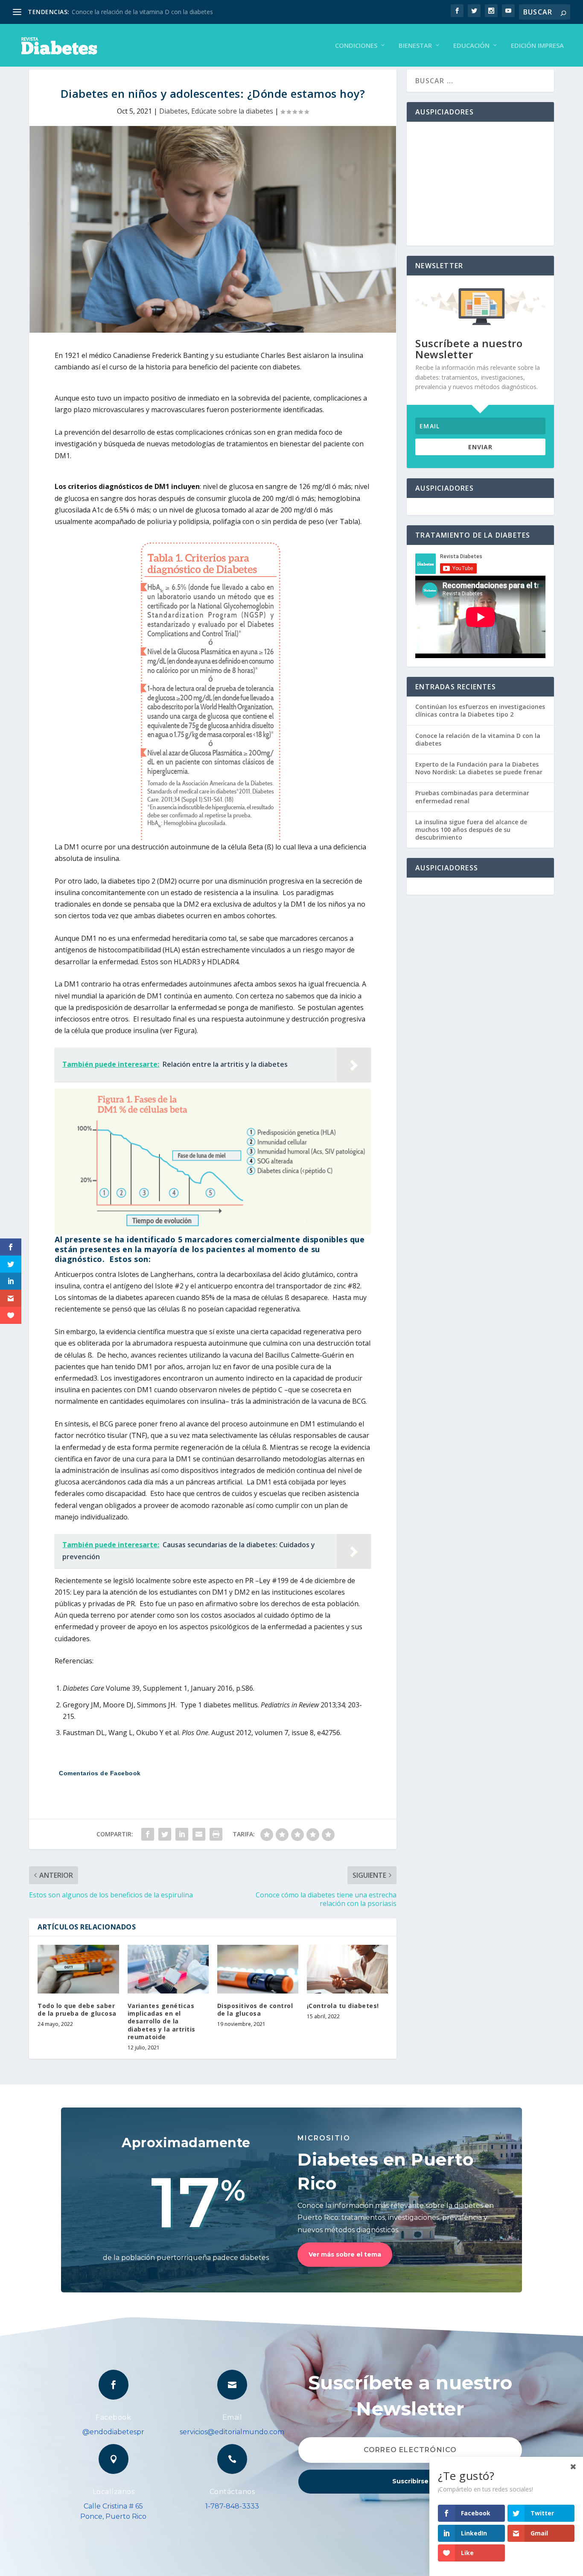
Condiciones (356, 46)
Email (232, 2417)
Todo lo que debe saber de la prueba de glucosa (77, 2010)
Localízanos (114, 2492)
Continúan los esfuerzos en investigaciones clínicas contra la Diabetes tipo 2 (480, 710)
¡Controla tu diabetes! (343, 2006)
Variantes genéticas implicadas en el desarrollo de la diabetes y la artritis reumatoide (162, 2021)
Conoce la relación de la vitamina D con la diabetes (142, 12)
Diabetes (173, 111)
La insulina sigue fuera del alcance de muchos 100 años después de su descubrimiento (471, 830)
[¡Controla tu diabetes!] (347, 1969)
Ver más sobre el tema (345, 2254)
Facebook (113, 2417)
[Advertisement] (480, 184)
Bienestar (415, 46)
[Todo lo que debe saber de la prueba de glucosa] (78, 1969)
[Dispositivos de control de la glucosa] (258, 1969)
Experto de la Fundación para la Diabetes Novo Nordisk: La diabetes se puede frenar (479, 768)
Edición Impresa (537, 46)
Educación (471, 46)
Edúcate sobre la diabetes (232, 111)
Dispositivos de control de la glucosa (255, 2010)
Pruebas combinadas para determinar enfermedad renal (472, 797)
